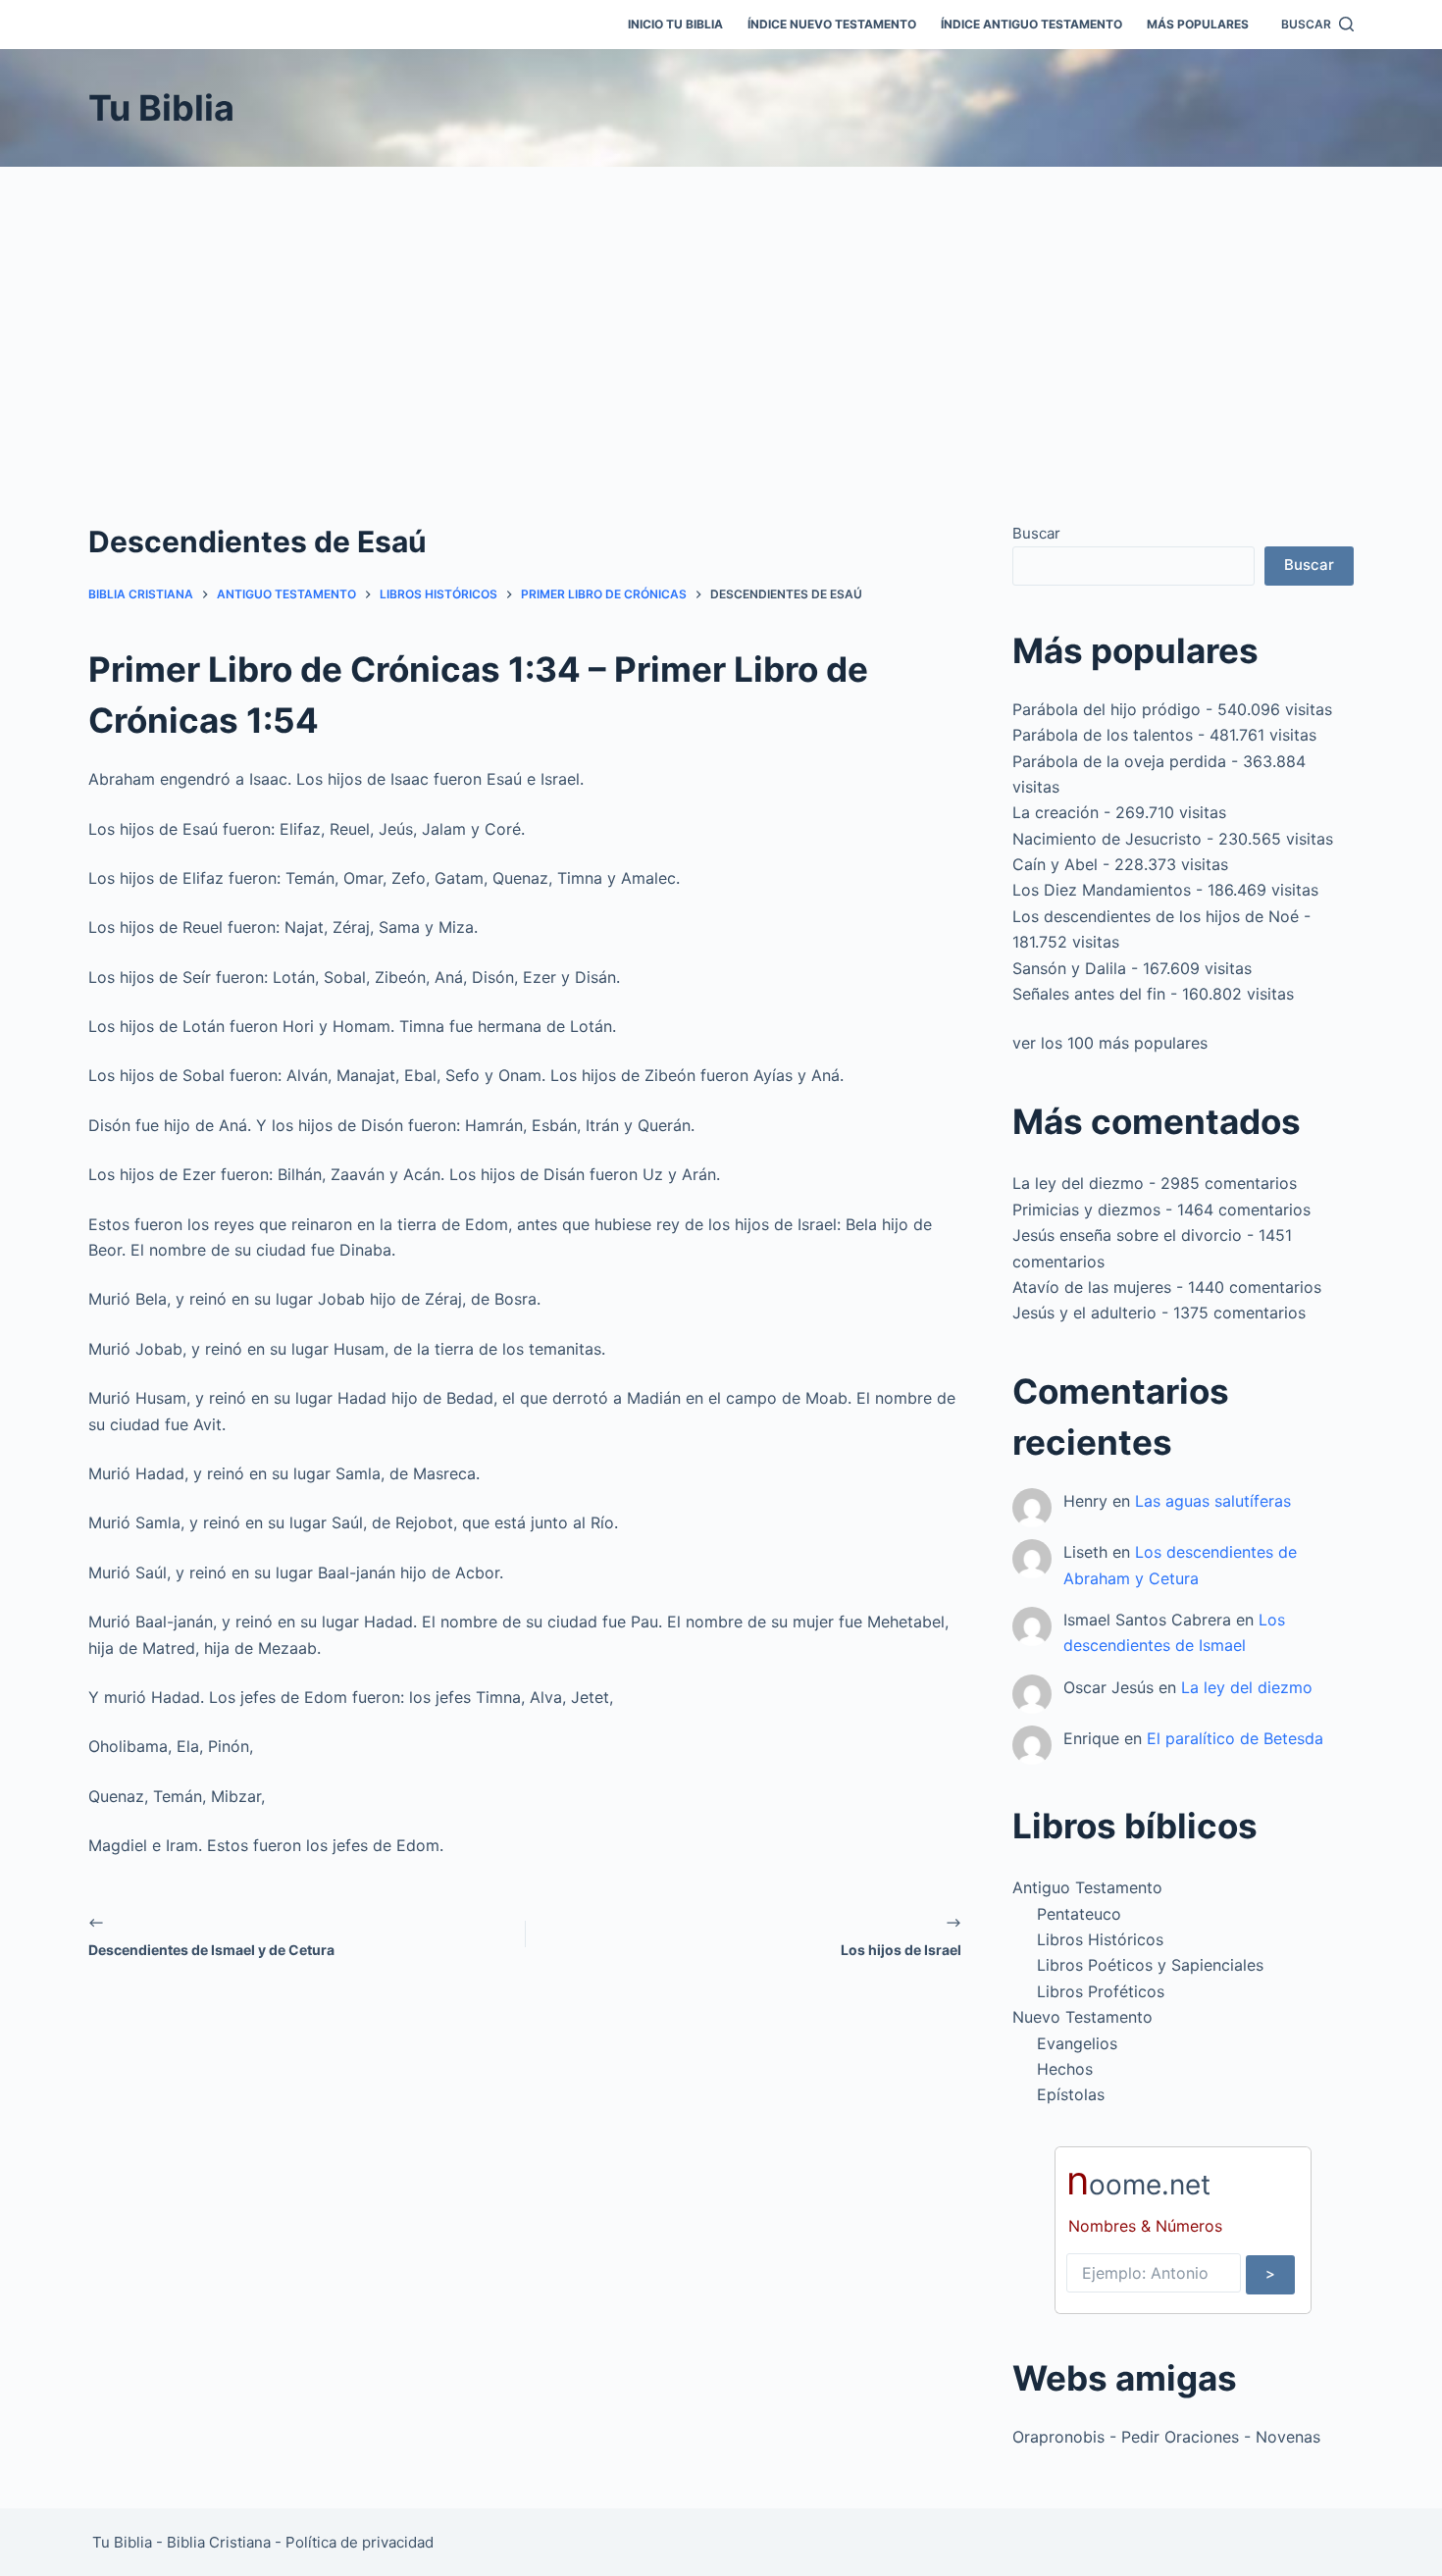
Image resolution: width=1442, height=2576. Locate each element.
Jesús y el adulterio (1084, 1313)
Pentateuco (1079, 1914)
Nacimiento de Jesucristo (1107, 839)
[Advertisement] (721, 314)
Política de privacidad (360, 2542)
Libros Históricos (1100, 1939)
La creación (1056, 812)
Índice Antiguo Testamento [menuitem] (1031, 24)
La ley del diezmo (1078, 1183)
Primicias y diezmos (1086, 1210)
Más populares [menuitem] (1198, 24)
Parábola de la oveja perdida (1119, 761)
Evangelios (1077, 2043)
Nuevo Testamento (1082, 2017)
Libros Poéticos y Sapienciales (1150, 1965)
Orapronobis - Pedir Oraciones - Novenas (1166, 2437)
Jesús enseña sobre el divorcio (1127, 1235)
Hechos (1065, 2069)
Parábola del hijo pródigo (1107, 709)
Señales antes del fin (1089, 994)
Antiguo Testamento (1087, 1887)
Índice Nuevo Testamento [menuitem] (832, 24)
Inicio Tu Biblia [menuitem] (675, 24)
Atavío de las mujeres (1092, 1287)
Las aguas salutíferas (1213, 1501)
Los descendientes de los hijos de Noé (1156, 916)
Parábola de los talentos (1103, 735)
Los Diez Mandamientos (1102, 890)
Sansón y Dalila (1069, 968)
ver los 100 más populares (1110, 1043)
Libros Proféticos (1101, 1991)
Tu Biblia (161, 108)
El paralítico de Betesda (1235, 1738)
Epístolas (1071, 2094)
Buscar (1036, 533)
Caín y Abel (1055, 864)
